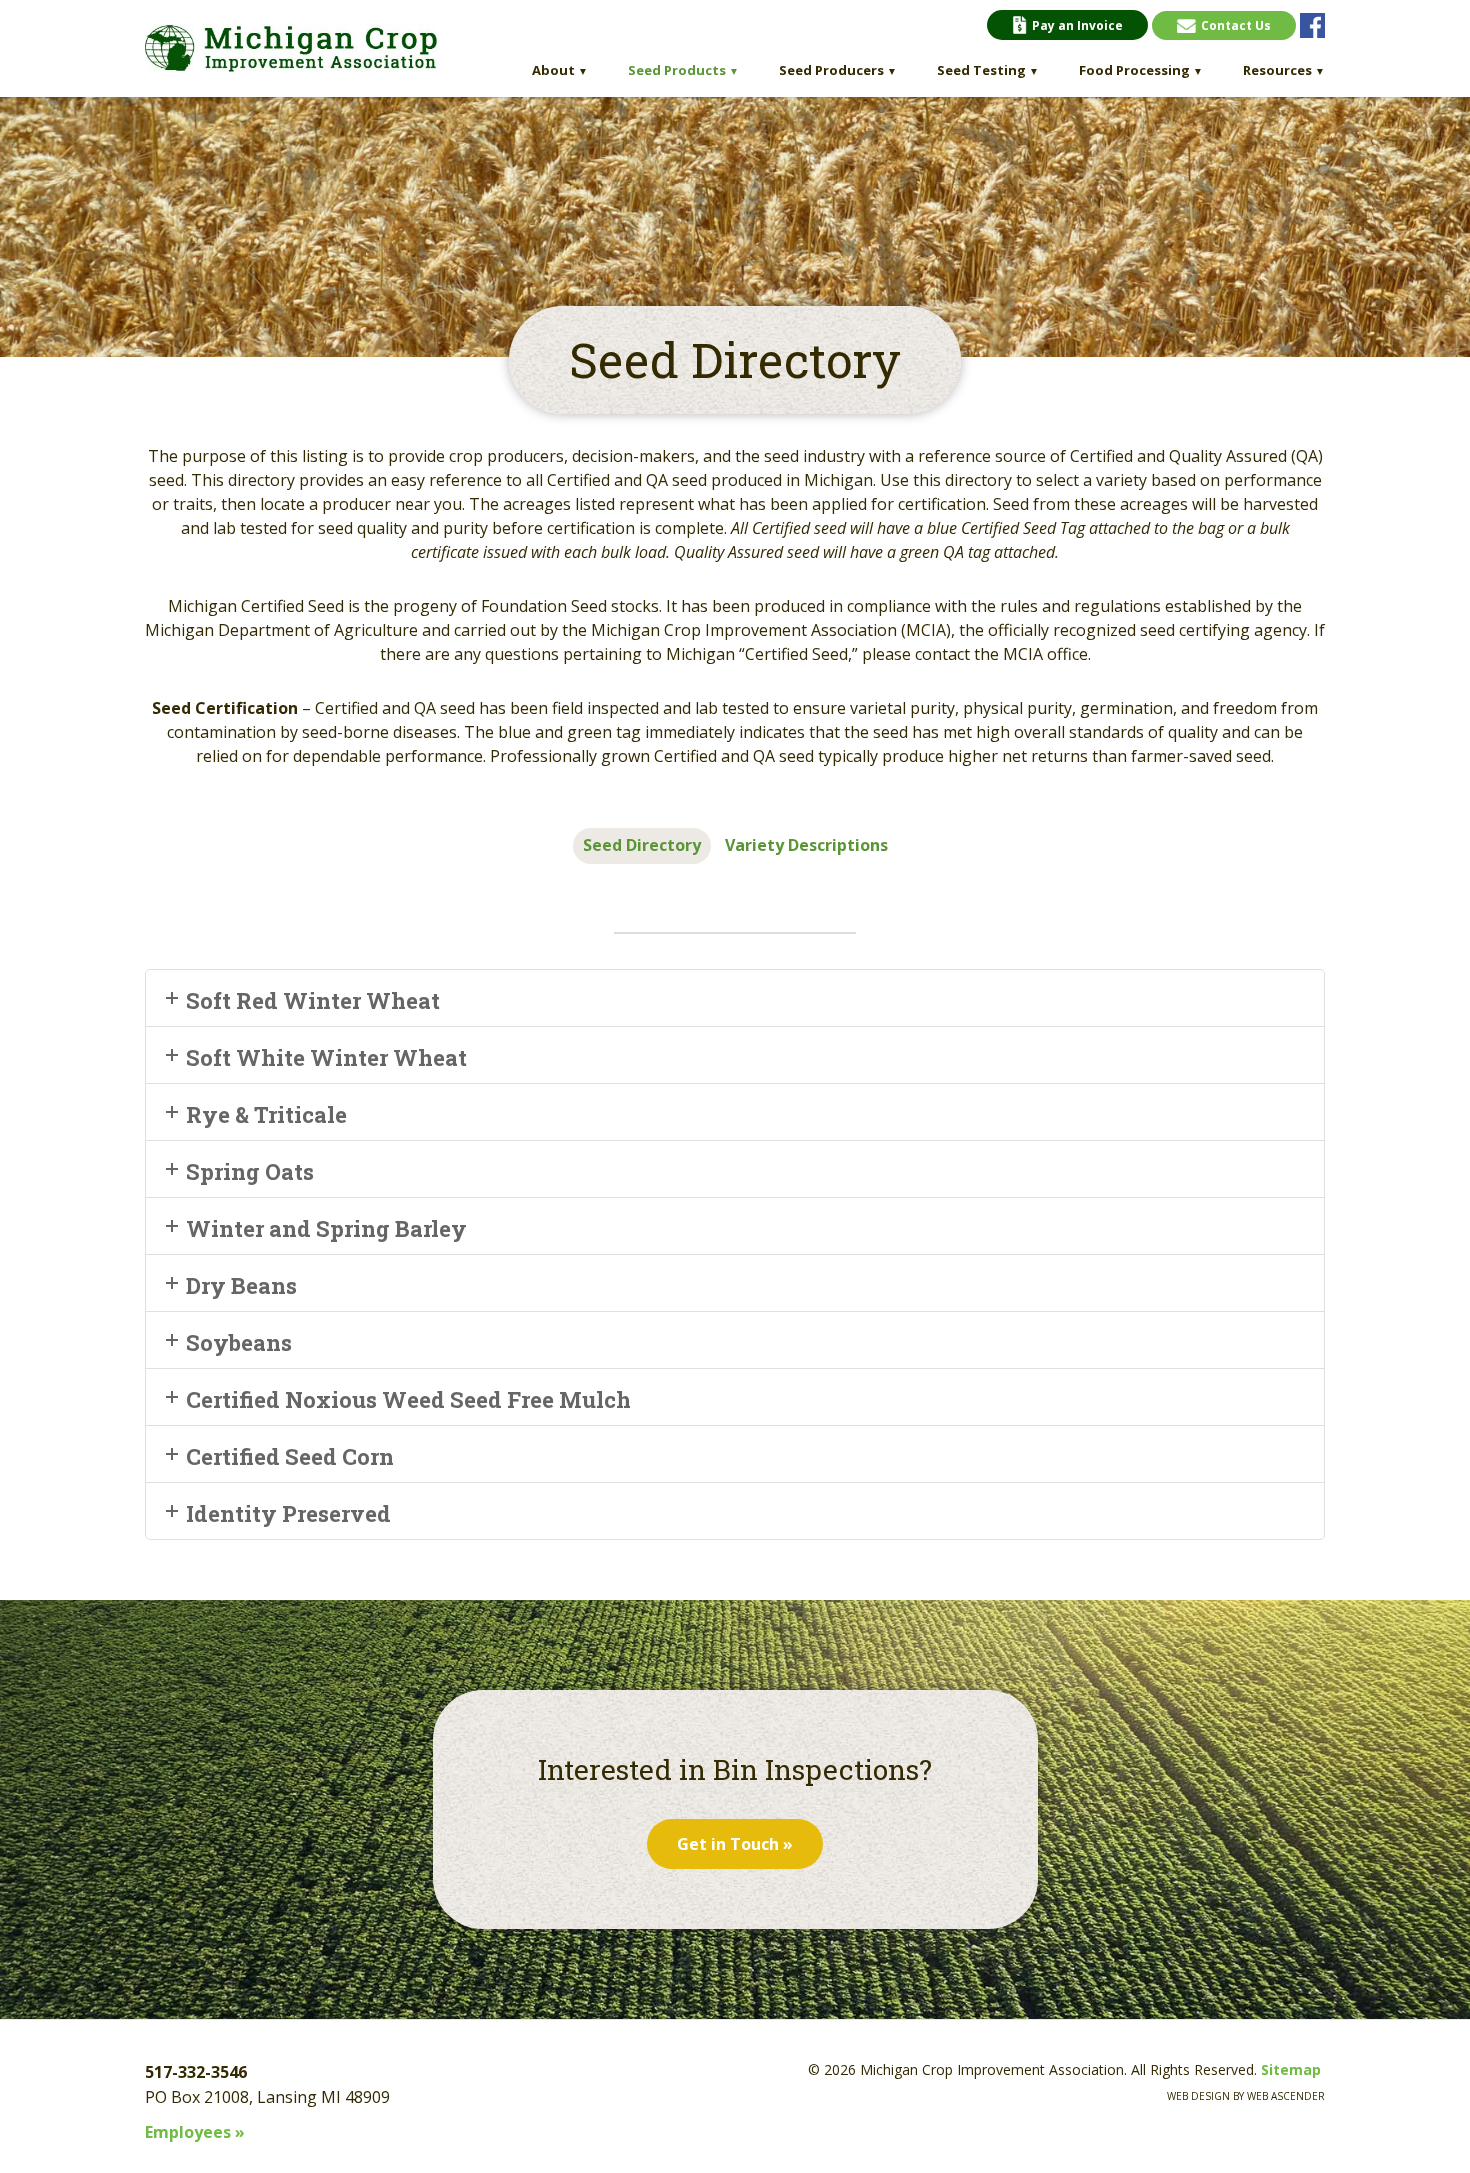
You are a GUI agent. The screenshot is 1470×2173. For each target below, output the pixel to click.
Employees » (195, 2132)
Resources (1284, 70)
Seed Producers (838, 70)
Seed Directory (642, 845)
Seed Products (683, 70)
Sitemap (1291, 2069)
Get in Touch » (735, 1844)
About (560, 70)
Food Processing (1141, 70)
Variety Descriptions (806, 845)
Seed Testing (988, 70)
